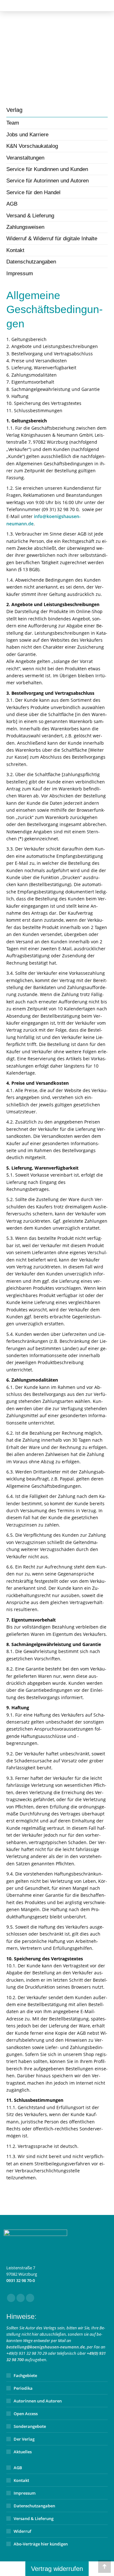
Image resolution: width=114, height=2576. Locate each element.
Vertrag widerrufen (57, 2569)
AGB (18, 2468)
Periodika (23, 2388)
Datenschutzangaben (34, 2506)
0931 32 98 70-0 (21, 2280)
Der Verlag (24, 2439)
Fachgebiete (25, 2375)
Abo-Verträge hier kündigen (41, 2544)
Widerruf (22, 2531)
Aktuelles (23, 2452)
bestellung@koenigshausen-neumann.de (46, 2347)
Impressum (25, 2493)
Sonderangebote (30, 2426)
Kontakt (21, 2480)
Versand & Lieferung (34, 2518)
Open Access (26, 2414)
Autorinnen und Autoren (38, 2401)
